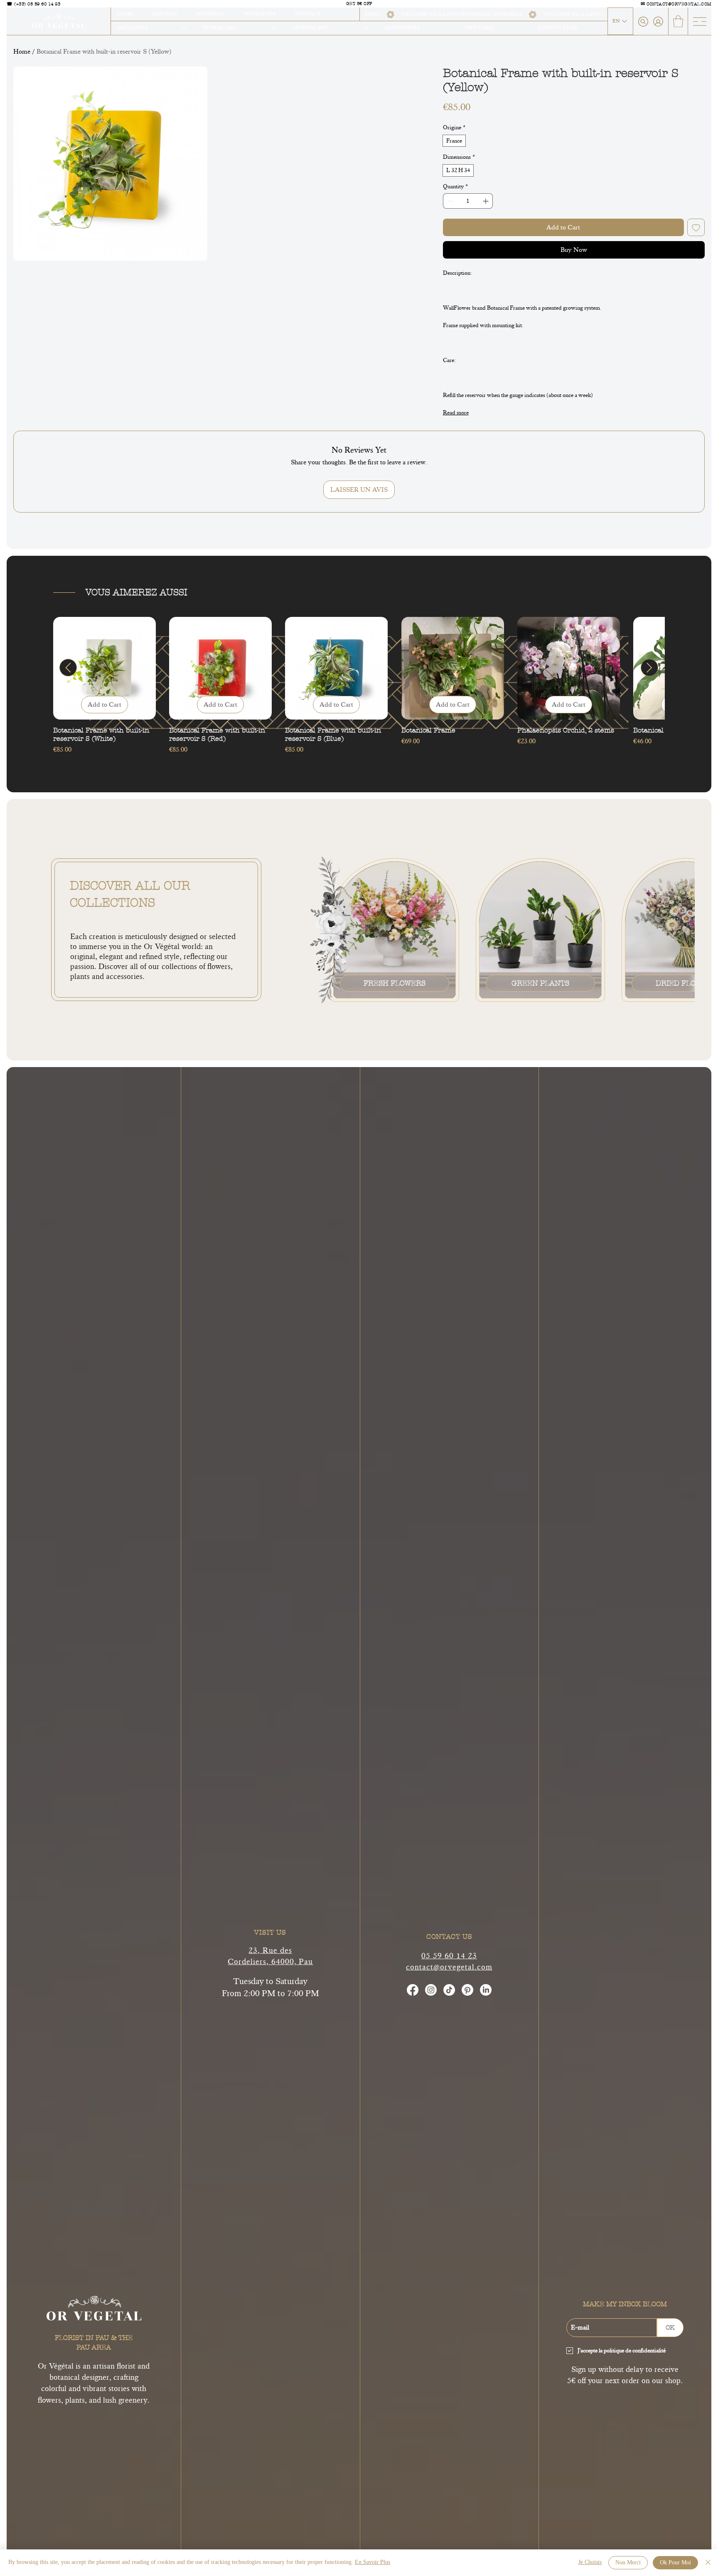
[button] (678, 21)
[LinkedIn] (486, 1990)
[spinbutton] (468, 201)
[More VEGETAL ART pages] (366, 28)
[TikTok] (449, 1990)
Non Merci (628, 2563)
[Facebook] (413, 1990)
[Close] (708, 2563)
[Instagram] (431, 1990)
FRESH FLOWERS (395, 983)
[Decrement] (449, 201)
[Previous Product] (68, 668)
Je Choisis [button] (590, 2562)
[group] (359, 686)
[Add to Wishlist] (696, 227)
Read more (456, 413)
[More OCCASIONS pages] (184, 28)
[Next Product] (649, 668)
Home (22, 52)
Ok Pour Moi (675, 2563)
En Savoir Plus (373, 2562)
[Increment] (486, 201)
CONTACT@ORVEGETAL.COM (679, 4)
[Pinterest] (467, 1990)
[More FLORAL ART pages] (273, 28)
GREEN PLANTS (540, 983)
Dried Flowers (686, 983)
